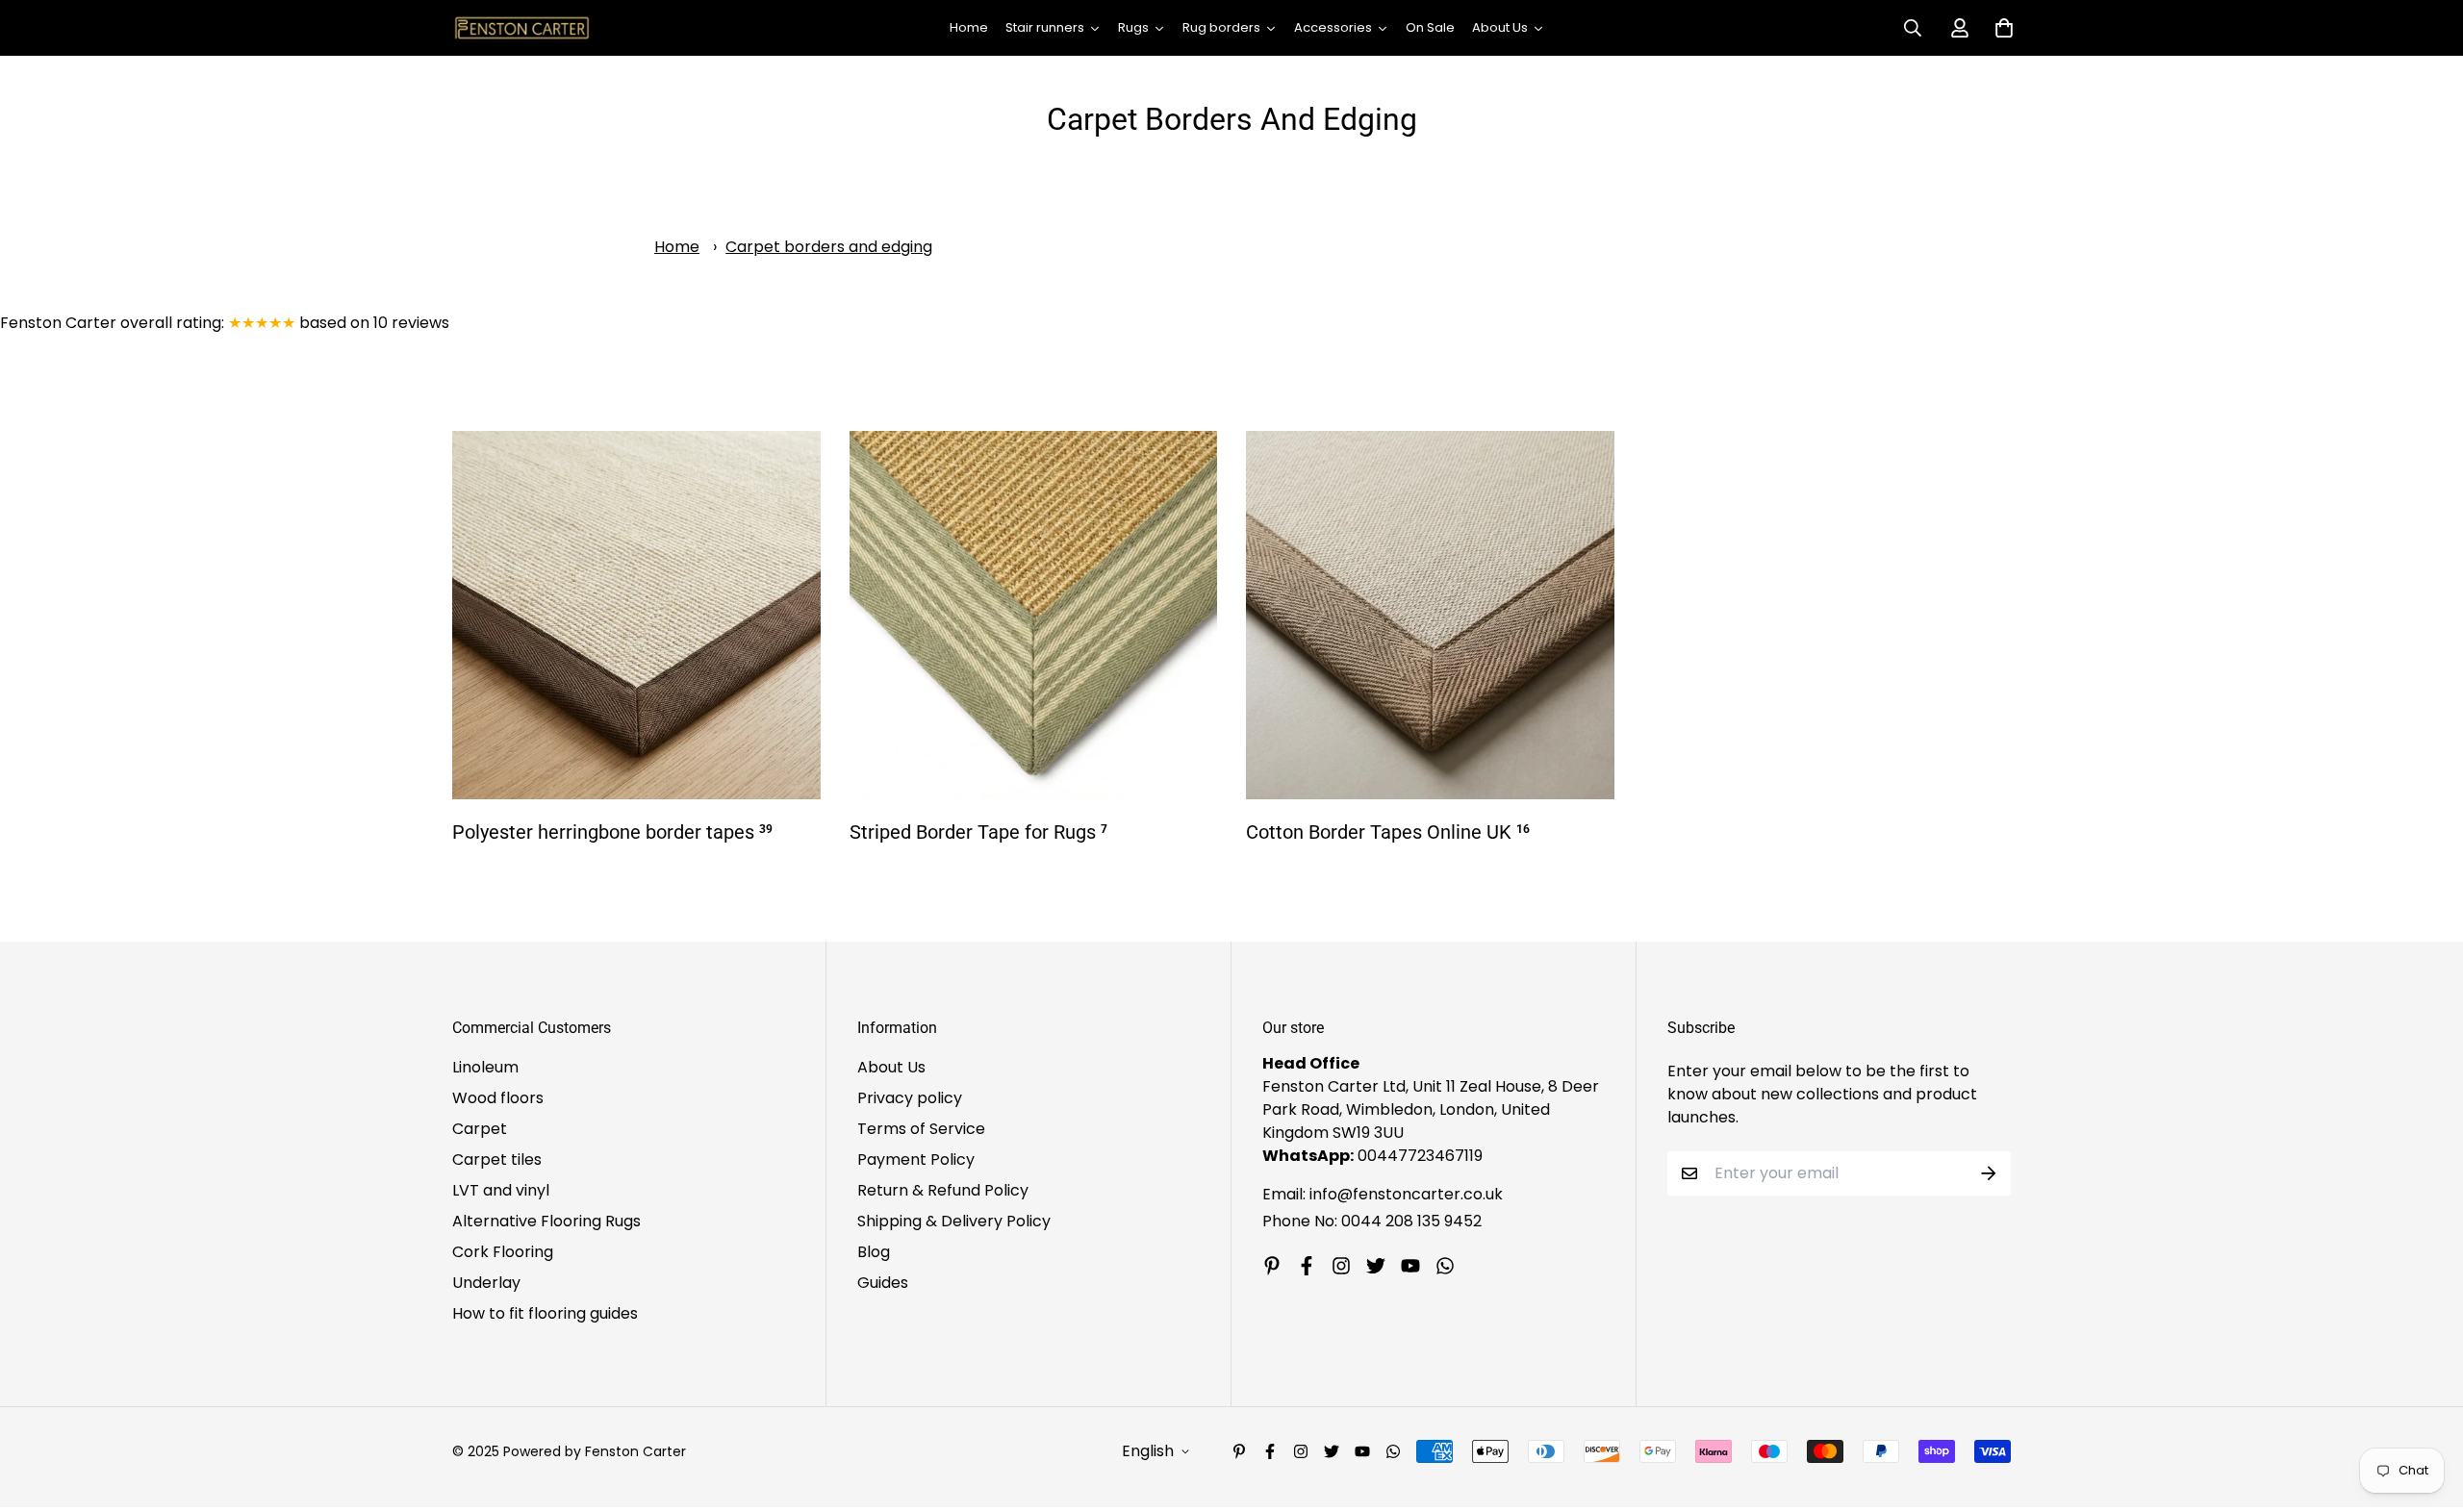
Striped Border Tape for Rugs (978, 832)
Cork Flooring (503, 1252)
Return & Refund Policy (943, 1190)
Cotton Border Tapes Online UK (1388, 832)
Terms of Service (921, 1129)
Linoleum (485, 1067)
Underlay (486, 1283)
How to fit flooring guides (545, 1313)
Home (677, 247)
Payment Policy (916, 1159)
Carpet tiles (497, 1159)
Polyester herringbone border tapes (612, 832)
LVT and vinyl (501, 1190)
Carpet (480, 1129)
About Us (891, 1067)
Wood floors (498, 1098)
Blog (874, 1252)
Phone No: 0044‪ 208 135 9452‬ (1372, 1221)
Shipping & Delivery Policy (954, 1221)
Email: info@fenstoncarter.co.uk (1383, 1194)
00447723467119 (1420, 1156)
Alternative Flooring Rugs (546, 1221)
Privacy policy (910, 1098)
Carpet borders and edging (829, 247)
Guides (883, 1283)
